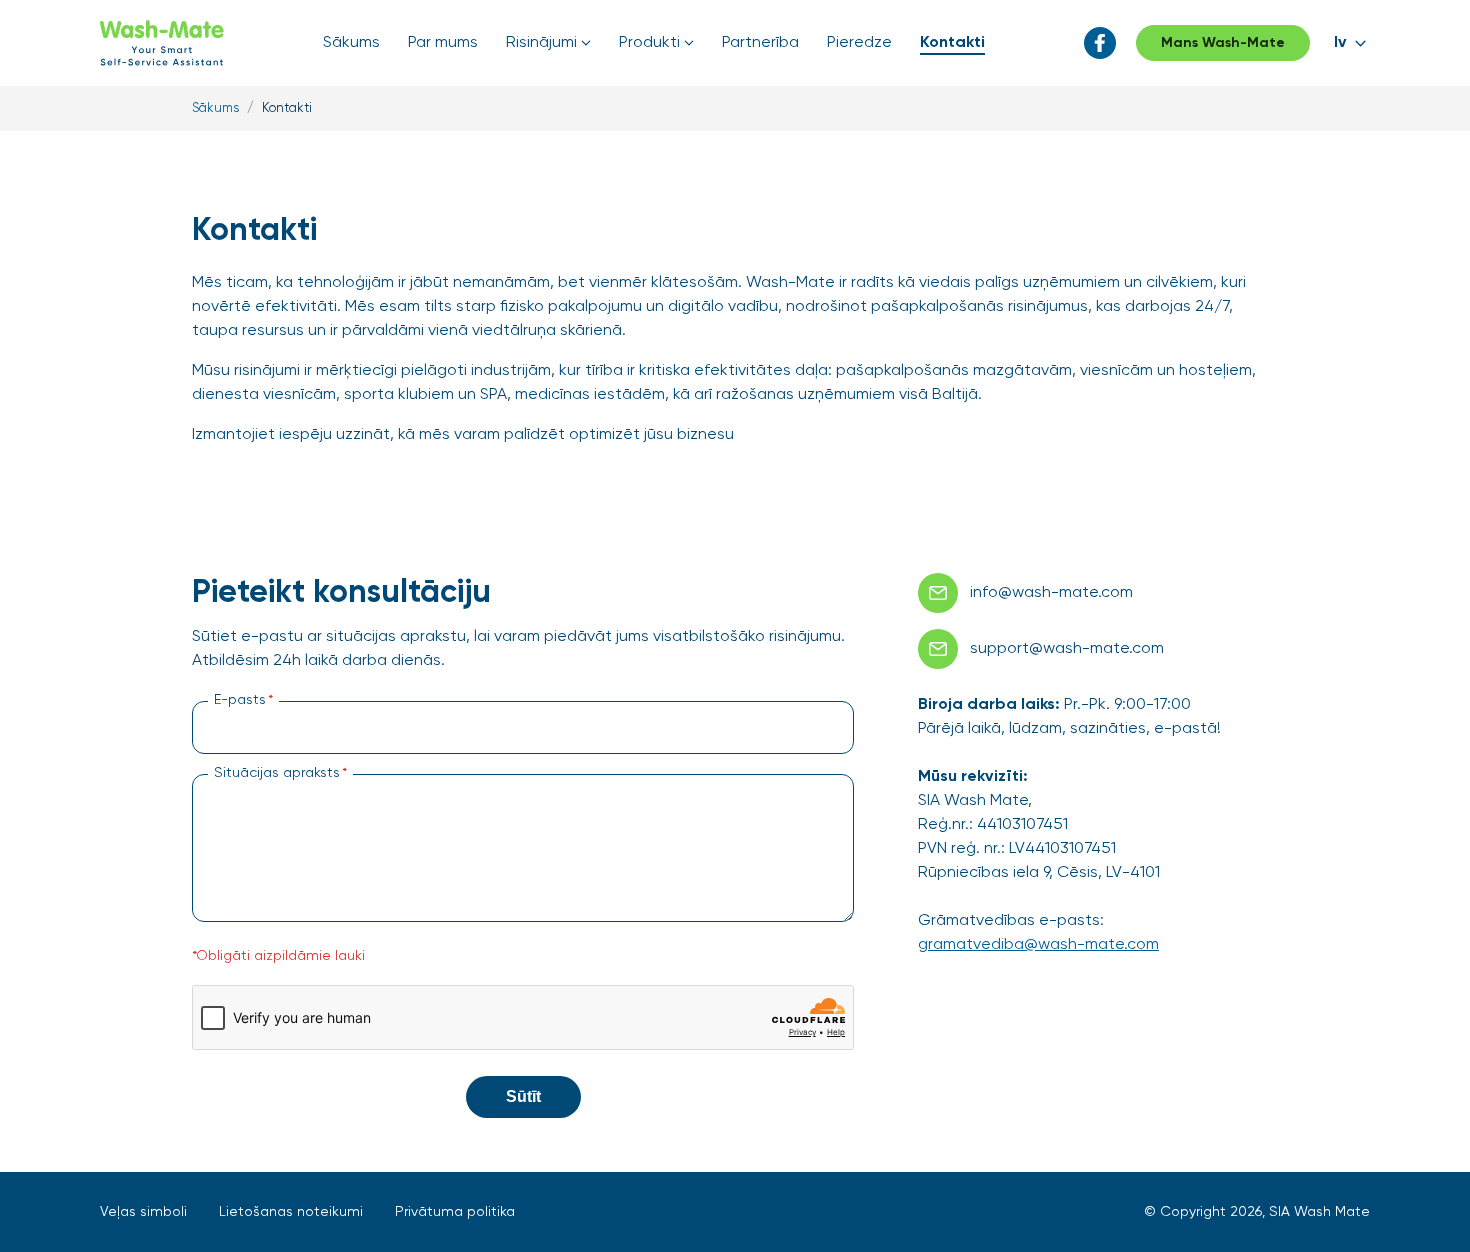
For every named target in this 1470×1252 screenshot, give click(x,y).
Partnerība (760, 43)
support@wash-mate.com (1067, 649)
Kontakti (952, 43)
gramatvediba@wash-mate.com (1038, 945)
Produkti (649, 43)
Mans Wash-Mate (1223, 43)
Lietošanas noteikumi (291, 1212)
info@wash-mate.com (1051, 593)
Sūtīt (523, 1096)
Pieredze (859, 43)
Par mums (443, 43)
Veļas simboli (143, 1212)
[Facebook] (1100, 43)
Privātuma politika (455, 1212)
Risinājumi (541, 43)
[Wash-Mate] (162, 43)
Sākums (351, 43)
